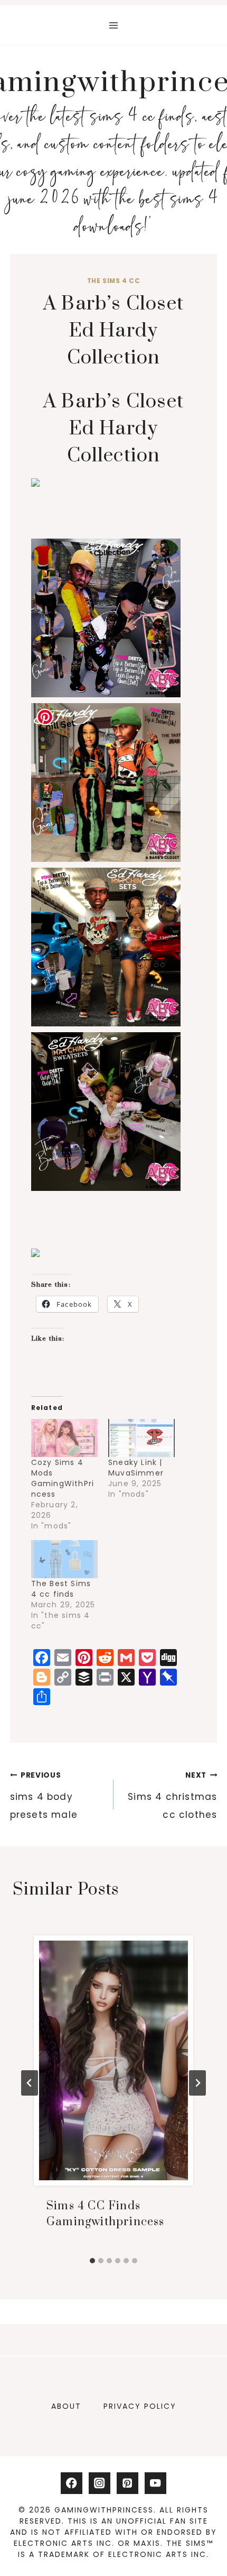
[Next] (197, 2083)
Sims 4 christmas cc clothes (172, 1796)
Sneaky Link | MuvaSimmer (136, 1468)
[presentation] (113, 2060)
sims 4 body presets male (44, 1796)
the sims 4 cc (114, 281)
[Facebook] (72, 2483)
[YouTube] (155, 2483)
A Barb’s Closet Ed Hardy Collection (113, 429)
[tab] (92, 2261)
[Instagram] (100, 2483)
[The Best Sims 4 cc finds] (64, 1559)
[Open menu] (114, 25)
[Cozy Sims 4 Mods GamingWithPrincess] (64, 1438)
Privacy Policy (140, 2406)
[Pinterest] (127, 2483)
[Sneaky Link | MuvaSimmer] (141, 1438)
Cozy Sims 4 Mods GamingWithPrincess (63, 1478)
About (66, 2406)
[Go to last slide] (30, 2083)
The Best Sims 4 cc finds (61, 1589)
